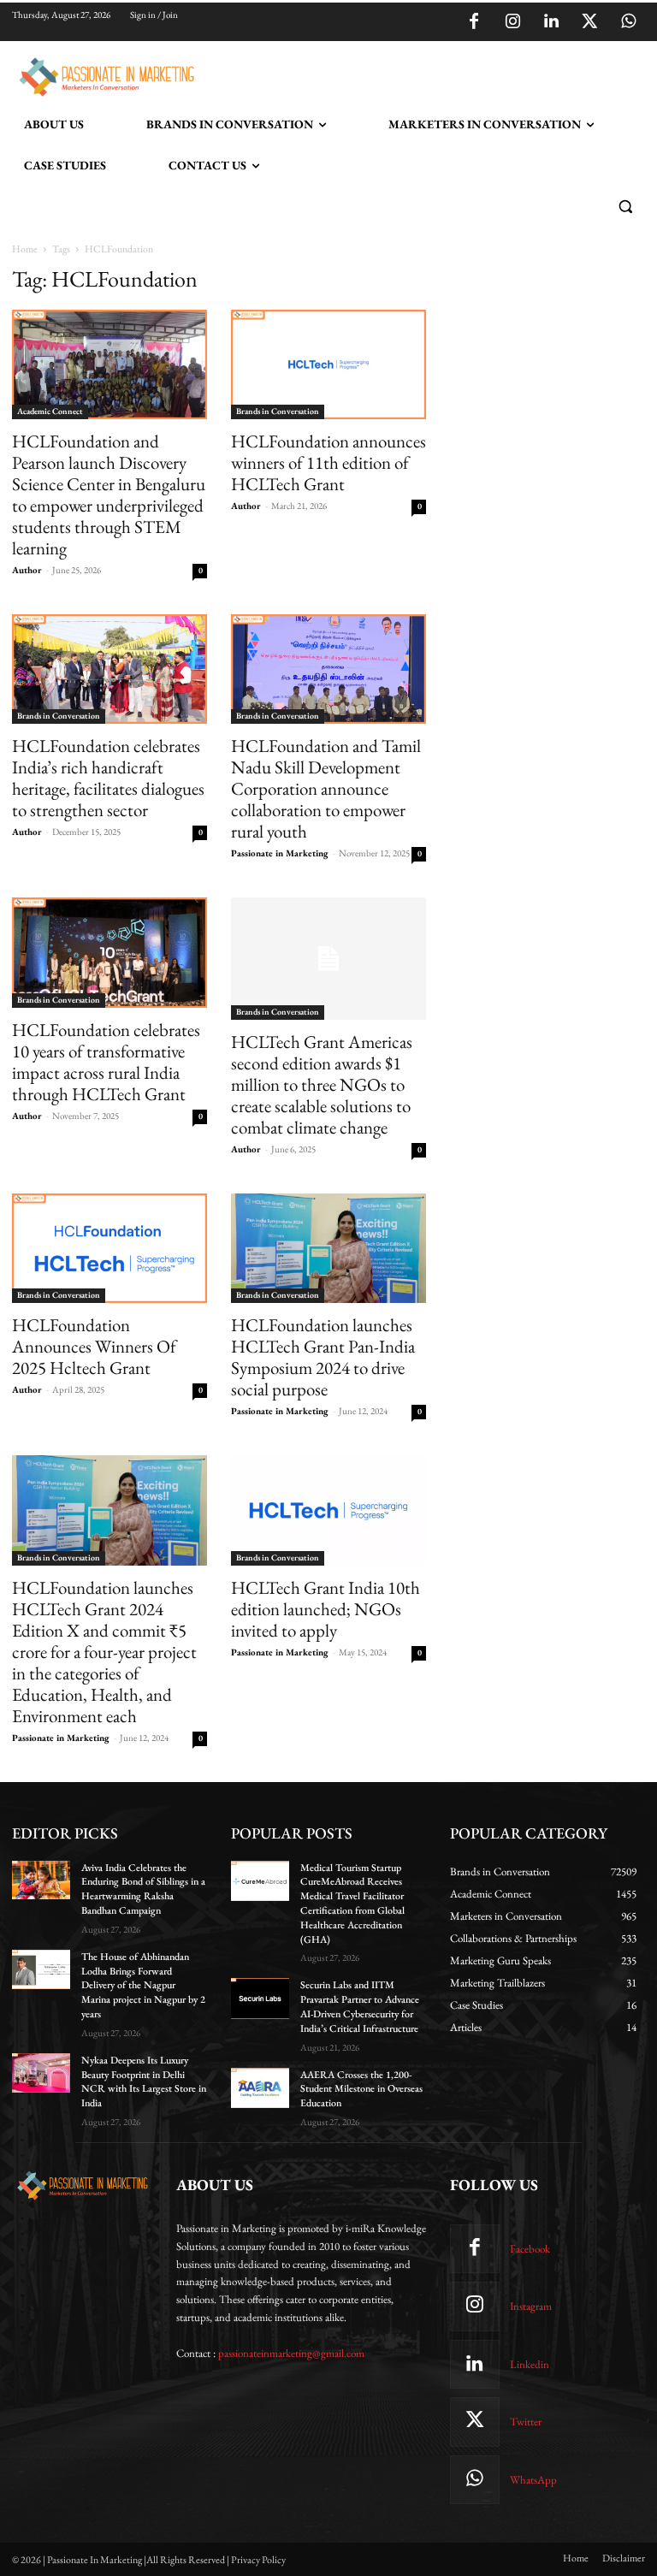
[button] (625, 207)
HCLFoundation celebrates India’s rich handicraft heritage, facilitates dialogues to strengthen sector (108, 778)
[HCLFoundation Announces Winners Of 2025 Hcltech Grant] (109, 1248)
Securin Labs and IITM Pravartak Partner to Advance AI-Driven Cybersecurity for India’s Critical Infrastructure (360, 2006)
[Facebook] (474, 22)
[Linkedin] (551, 22)
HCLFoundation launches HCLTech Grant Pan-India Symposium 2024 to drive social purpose (323, 1357)
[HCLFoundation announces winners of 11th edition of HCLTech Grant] (328, 364)
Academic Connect (50, 411)
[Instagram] (512, 22)
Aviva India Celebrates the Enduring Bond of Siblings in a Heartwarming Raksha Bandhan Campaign (143, 1889)
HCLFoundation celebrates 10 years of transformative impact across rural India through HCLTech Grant (106, 1062)
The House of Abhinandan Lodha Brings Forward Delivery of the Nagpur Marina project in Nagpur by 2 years (143, 1985)
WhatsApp (533, 2480)
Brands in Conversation (278, 411)
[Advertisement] (400, 74)
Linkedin (530, 2364)
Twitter (526, 2422)
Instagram (531, 2306)
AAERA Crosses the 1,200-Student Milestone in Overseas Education (361, 2089)
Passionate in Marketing (280, 853)
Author (27, 570)
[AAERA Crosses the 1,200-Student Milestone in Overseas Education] (260, 2088)
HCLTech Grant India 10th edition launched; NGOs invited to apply (326, 1609)
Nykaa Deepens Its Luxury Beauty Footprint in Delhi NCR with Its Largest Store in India (144, 2082)
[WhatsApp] (628, 22)
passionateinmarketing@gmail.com (291, 2353)
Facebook (530, 2249)
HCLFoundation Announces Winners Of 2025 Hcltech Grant (94, 1346)
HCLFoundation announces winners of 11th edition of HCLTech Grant (328, 462)
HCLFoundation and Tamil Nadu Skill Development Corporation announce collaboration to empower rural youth (326, 788)
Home (25, 249)
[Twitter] (589, 22)
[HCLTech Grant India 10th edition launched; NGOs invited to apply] (328, 1510)
